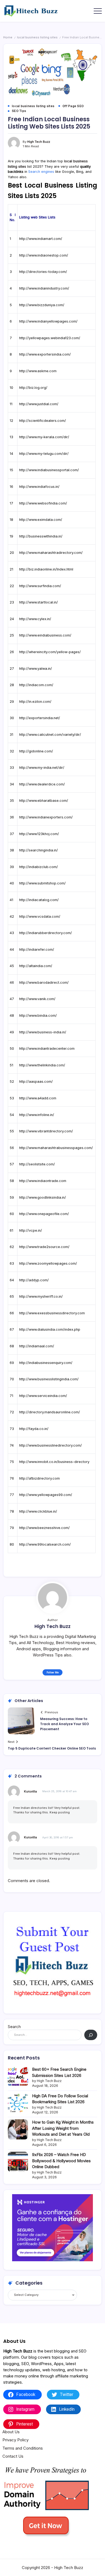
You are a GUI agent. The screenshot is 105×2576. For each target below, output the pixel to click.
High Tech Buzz (39, 142)
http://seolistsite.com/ (37, 1164)
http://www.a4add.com (38, 1098)
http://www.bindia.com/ (38, 1016)
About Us (11, 2432)
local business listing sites (37, 37)
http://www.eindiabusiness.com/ (45, 635)
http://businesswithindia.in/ (41, 536)
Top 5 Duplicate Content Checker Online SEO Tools (52, 1748)
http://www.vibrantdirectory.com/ (46, 1131)
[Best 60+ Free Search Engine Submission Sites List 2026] (18, 2076)
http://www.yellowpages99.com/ (46, 1495)
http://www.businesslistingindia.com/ (49, 1379)
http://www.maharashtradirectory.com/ (51, 553)
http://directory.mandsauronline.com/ (50, 1412)
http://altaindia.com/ (36, 966)
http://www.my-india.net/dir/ (42, 768)
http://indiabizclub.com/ (38, 867)
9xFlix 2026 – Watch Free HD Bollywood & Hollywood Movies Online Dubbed (61, 2161)
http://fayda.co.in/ (34, 1429)
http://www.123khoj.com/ (39, 834)
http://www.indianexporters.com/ (46, 817)
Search (14, 2027)
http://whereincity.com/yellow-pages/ (50, 652)
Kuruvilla (30, 1791)
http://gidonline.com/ (36, 751)
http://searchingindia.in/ (38, 850)
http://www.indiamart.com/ (41, 239)
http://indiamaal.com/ (37, 1346)
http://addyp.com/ (34, 1280)
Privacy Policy (15, 2440)
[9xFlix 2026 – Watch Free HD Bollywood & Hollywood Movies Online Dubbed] (18, 2162)
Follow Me (53, 1672)
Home (8, 37)
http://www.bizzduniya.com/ (42, 305)
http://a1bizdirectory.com (39, 1478)
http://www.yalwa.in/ (36, 669)
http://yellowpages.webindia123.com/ (50, 338)
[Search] (91, 2035)
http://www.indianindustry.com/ (44, 288)
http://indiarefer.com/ (37, 949)
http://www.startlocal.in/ (38, 602)
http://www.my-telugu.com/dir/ (44, 454)
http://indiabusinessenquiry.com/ (46, 1363)
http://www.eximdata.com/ (41, 520)
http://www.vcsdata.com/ (40, 916)
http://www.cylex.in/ (35, 619)
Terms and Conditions (23, 2448)
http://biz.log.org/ (33, 388)
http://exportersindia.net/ (40, 718)
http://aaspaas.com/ (36, 1082)
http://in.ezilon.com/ (35, 702)
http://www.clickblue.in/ (38, 1511)
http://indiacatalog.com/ (39, 900)
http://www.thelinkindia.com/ (42, 1065)
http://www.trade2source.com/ (44, 1247)
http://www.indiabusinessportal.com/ (49, 470)
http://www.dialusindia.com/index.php (50, 1329)
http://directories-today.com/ (43, 272)
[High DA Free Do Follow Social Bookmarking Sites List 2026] (18, 2103)
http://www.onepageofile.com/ (44, 1214)
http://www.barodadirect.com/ (44, 983)
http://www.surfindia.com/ (40, 586)
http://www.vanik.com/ (37, 999)
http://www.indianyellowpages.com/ (48, 321)
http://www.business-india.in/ (43, 1032)
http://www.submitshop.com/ (42, 883)
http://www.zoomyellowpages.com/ (48, 1263)
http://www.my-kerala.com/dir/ (44, 437)
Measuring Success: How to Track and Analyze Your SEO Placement (64, 1724)
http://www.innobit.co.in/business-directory (54, 1462)
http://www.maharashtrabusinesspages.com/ (56, 1148)
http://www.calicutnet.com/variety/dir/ (50, 735)
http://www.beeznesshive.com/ (44, 1528)
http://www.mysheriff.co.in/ (41, 1296)
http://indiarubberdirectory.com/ (45, 933)
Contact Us (13, 2456)
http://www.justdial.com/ (39, 404)
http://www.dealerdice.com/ (42, 784)
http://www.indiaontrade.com (43, 1181)
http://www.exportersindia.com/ (45, 354)
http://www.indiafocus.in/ (39, 487)
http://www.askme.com (38, 371)
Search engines (41, 172)
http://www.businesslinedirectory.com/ (50, 1445)
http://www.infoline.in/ (37, 1115)
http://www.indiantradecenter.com (47, 1049)
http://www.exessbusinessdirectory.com (52, 1313)
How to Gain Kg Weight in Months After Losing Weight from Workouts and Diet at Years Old (63, 2128)
